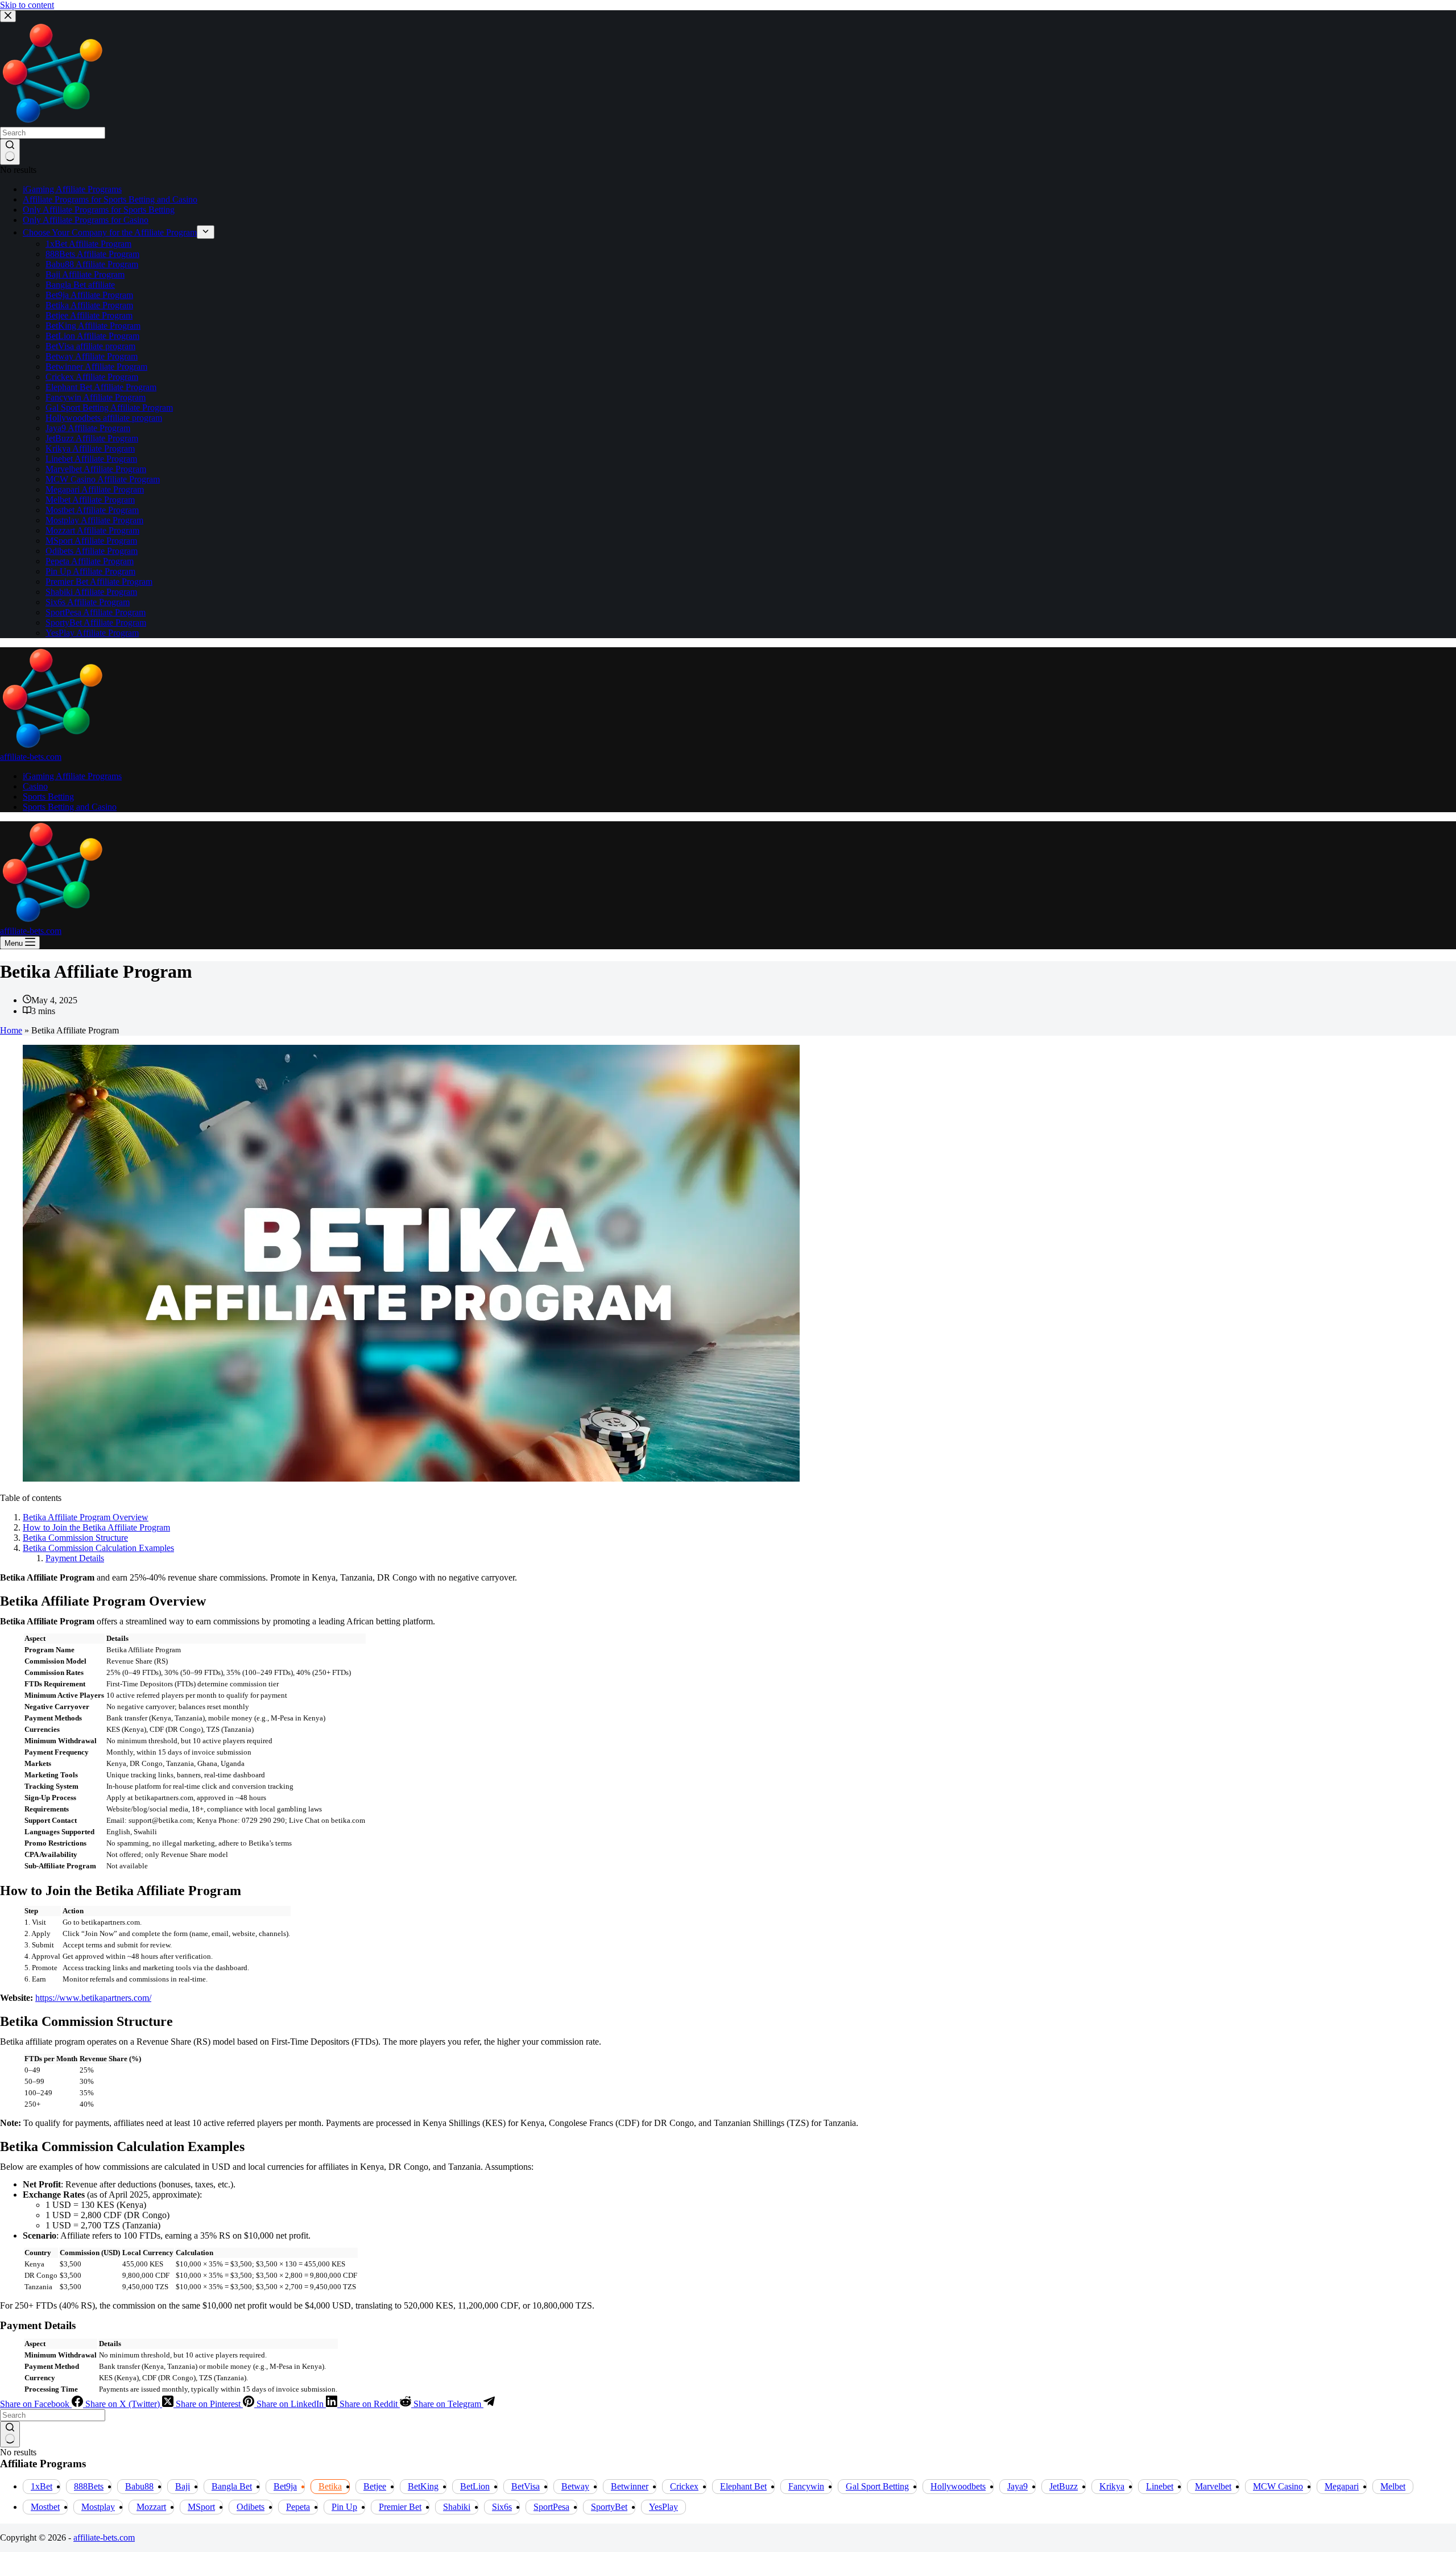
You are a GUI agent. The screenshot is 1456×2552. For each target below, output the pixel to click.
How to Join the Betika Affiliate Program (96, 1527)
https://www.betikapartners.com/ (93, 1998)
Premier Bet (400, 2507)
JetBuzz (1064, 2486)
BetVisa (526, 2486)
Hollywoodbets (958, 2486)
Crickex (684, 2486)
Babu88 (139, 2486)
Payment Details (75, 1558)
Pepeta (298, 2507)
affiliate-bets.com (31, 757)
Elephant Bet (743, 2486)
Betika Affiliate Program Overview (86, 1517)
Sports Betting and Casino (70, 807)
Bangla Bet (232, 2486)
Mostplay (98, 2507)
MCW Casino (1278, 2486)
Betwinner (630, 2486)
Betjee (375, 2486)
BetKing (423, 2486)
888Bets (89, 2486)
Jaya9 (1017, 2486)
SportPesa (551, 2507)
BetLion (475, 2486)
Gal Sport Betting (877, 2486)
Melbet (1393, 2486)
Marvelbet (1213, 2486)
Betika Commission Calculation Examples (98, 1548)
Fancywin (806, 2486)
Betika (330, 2486)
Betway (575, 2486)
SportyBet (609, 2507)
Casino (35, 786)
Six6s (502, 2507)
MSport (201, 2507)
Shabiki (457, 2507)
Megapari (1342, 2486)
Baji (183, 2486)
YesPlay (663, 2507)
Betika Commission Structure (75, 1538)
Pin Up (344, 2507)
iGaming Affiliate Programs (72, 776)
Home (11, 1030)
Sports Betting (48, 797)
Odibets (251, 2507)
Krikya (1112, 2486)
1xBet (42, 2486)
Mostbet (45, 2507)
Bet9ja (285, 2486)
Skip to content (27, 5)
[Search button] (10, 2434)
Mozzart (151, 2507)
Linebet (1160, 2486)
